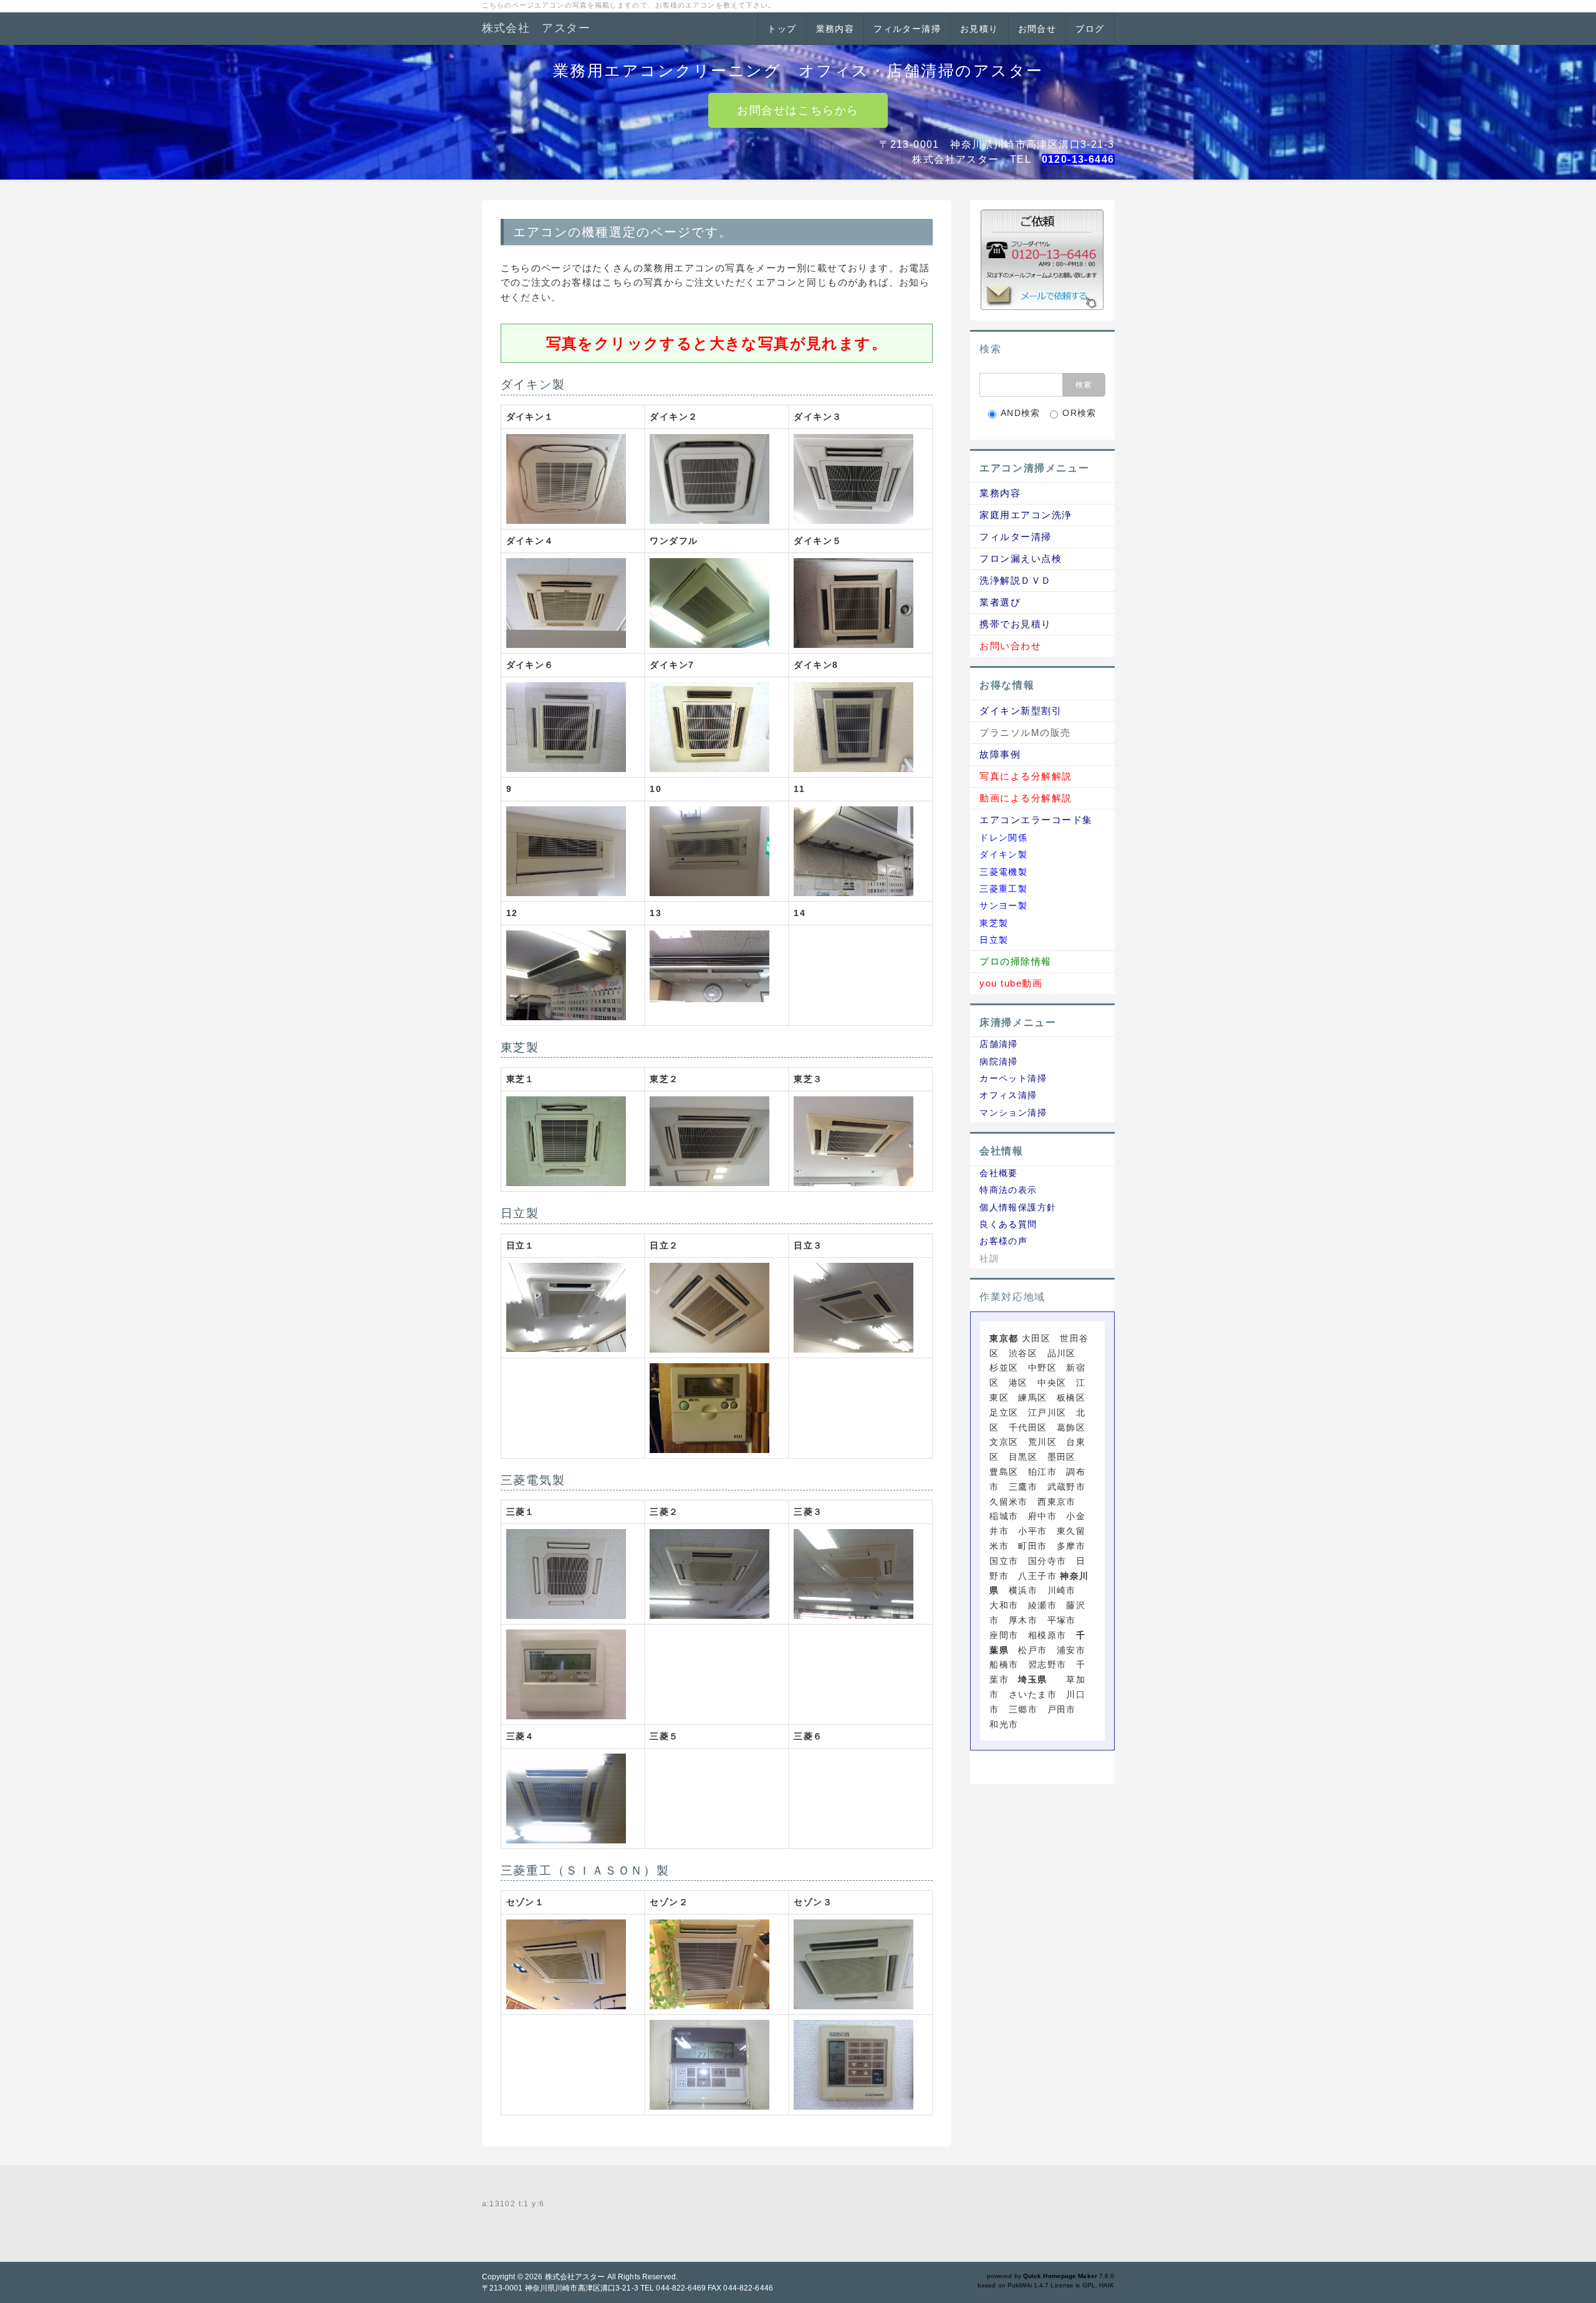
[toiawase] (1042, 259)
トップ (782, 29)
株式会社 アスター (536, 28)
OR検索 (1079, 413)
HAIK (1107, 2285)
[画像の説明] (709, 478)
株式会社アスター (575, 2277)
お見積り (979, 29)
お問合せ (1037, 29)
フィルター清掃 (907, 29)
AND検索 (1021, 413)
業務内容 (835, 29)
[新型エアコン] (566, 478)
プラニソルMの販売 (1025, 732)
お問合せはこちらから (798, 110)
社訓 (989, 1258)
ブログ (1090, 29)
